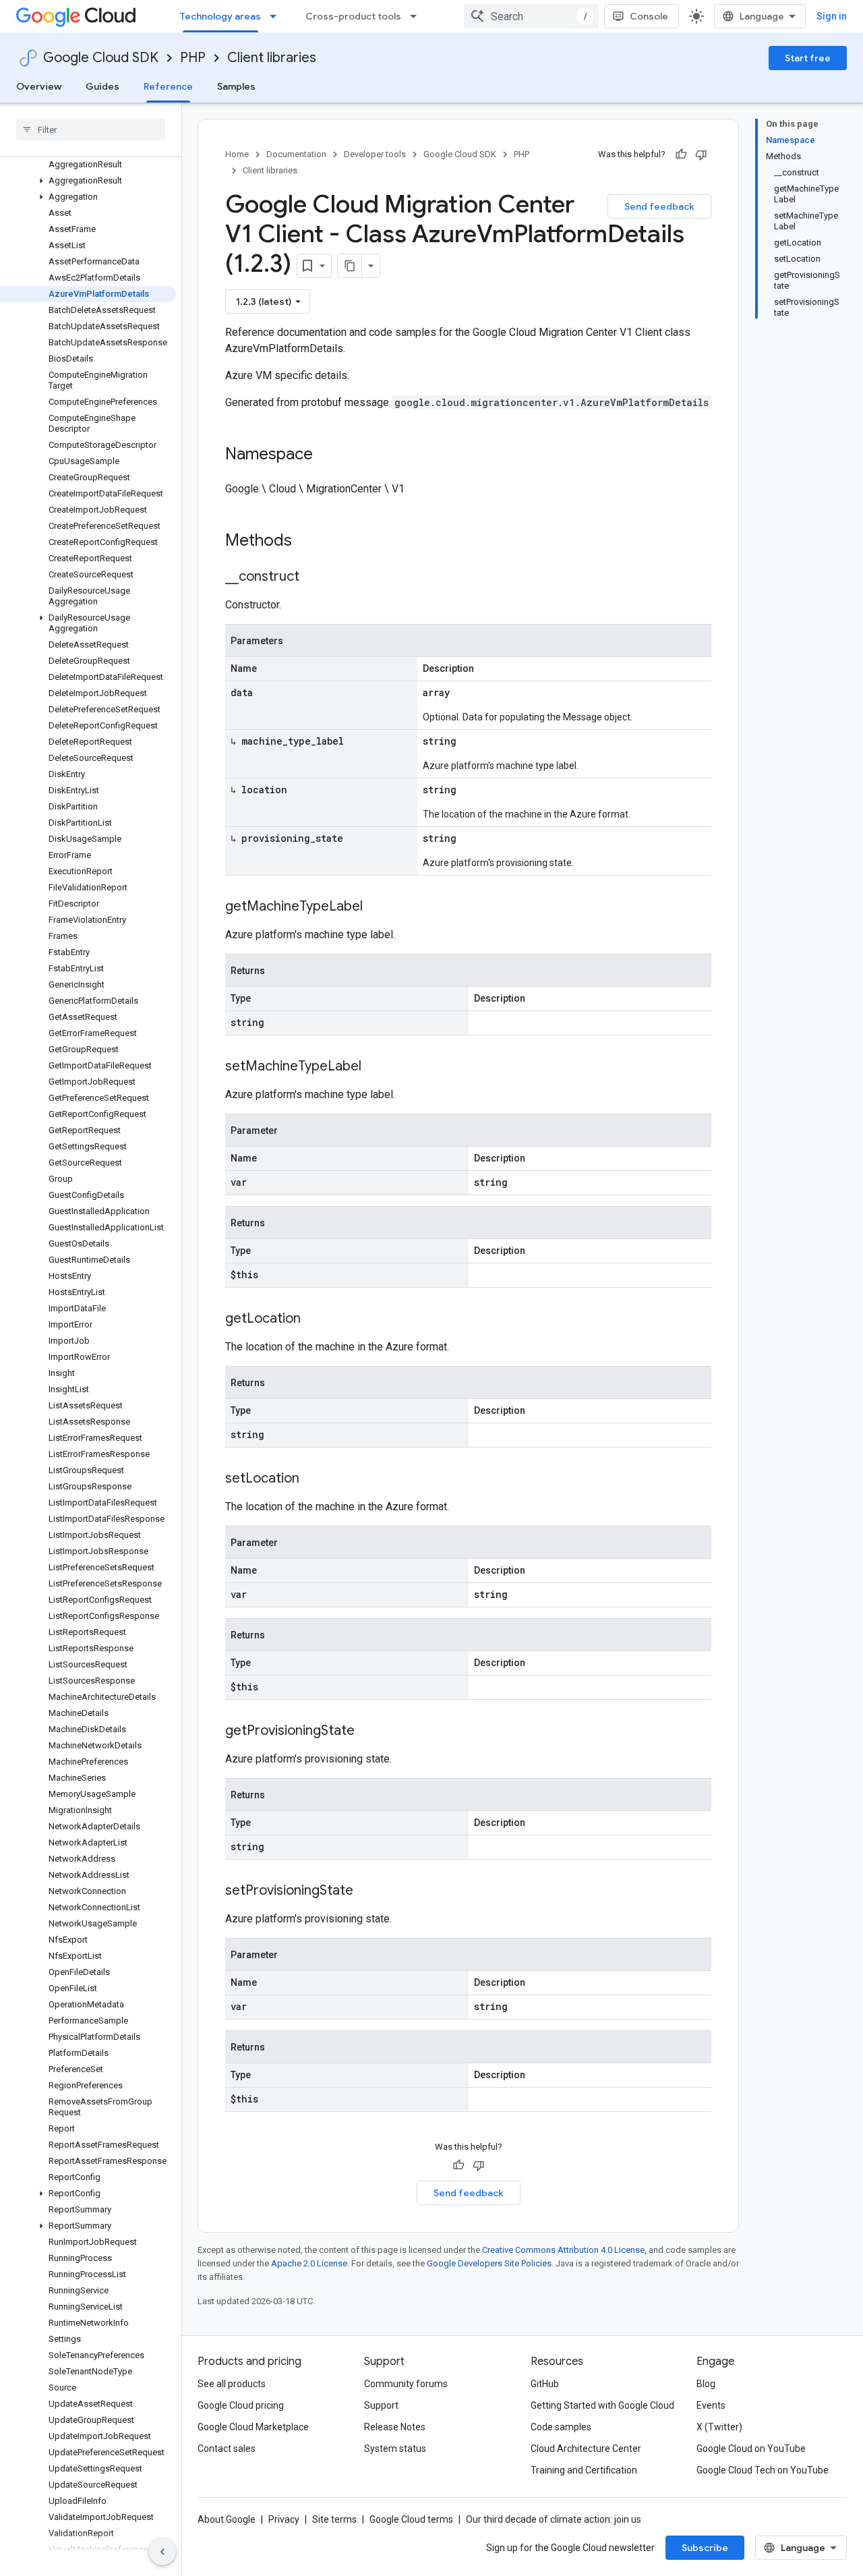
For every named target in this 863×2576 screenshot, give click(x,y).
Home (237, 154)
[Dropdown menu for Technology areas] (277, 16)
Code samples (561, 2427)
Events (711, 2405)
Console (649, 16)
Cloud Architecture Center (586, 2449)
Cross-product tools (353, 16)
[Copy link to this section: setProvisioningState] (367, 1891)
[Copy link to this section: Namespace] (326, 455)
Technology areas (220, 16)
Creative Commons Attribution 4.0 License (563, 2250)
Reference (168, 86)
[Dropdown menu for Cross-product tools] (417, 16)
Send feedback (659, 206)
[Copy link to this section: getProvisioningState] (368, 1731)
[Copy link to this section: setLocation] (313, 1479)
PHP (193, 58)
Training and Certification (584, 2470)
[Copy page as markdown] (350, 266)
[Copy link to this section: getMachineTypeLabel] (376, 907)
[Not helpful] (701, 154)
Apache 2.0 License (309, 2263)
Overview (39, 86)
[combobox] (531, 16)
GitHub (545, 2384)
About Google (227, 2519)
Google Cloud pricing (241, 2405)
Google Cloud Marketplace (253, 2427)
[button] (88, 181)
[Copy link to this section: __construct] (313, 577)
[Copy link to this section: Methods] (309, 542)
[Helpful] (681, 154)
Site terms (334, 2519)
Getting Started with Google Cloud (602, 2405)
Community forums (406, 2384)
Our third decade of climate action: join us (554, 2519)
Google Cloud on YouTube (751, 2449)
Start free (808, 58)
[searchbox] (91, 130)
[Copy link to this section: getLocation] (314, 1319)
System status (395, 2449)
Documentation (296, 154)
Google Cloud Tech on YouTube (763, 2470)
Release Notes (395, 2427)
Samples (236, 86)
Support (381, 2405)
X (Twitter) (719, 2427)
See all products (232, 2384)
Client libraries (272, 58)
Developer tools (375, 154)
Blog (706, 2384)
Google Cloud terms (411, 2519)
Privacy (284, 2519)
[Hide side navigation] (162, 2552)
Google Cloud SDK (101, 58)
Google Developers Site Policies (489, 2263)
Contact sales (227, 2449)
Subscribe (705, 2548)
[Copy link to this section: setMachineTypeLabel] (375, 1067)
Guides (102, 86)
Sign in (832, 16)
